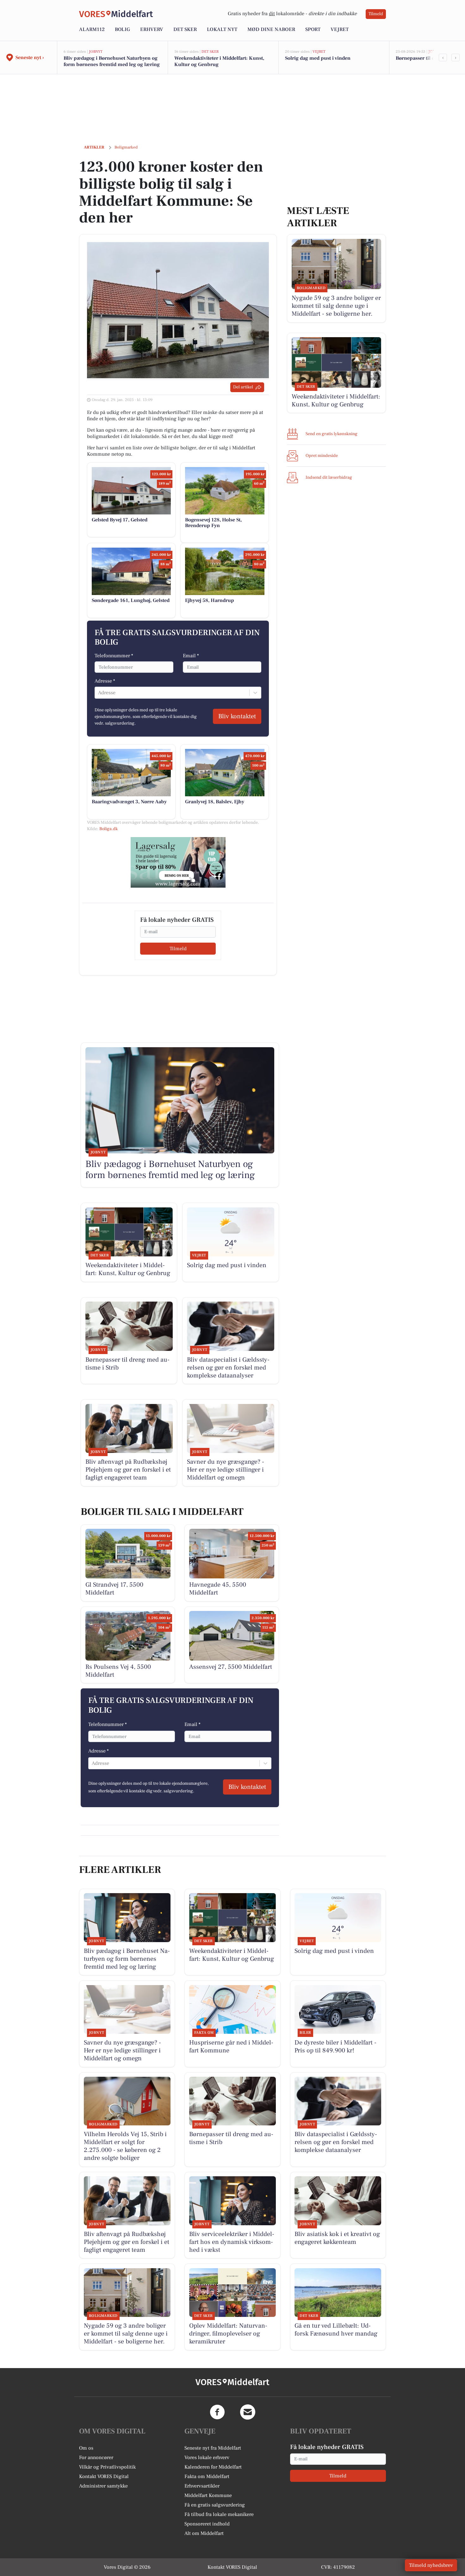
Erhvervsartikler (202, 2486)
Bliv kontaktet (237, 716)
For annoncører (96, 2458)
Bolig (122, 29)
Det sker (185, 29)
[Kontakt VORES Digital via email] (248, 2412)
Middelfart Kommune (208, 2495)
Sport (313, 29)
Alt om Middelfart (204, 2533)
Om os (86, 2448)
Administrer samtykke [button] (103, 2486)
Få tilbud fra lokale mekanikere (219, 2514)
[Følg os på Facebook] (217, 2412)
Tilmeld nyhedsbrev (431, 2565)
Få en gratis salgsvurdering (215, 2505)
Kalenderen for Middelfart (213, 2467)
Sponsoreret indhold (207, 2524)
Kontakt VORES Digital (104, 2476)
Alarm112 (92, 29)
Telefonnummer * (114, 656)
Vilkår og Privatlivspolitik (107, 2467)
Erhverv (152, 29)
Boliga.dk (108, 829)
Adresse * (105, 681)
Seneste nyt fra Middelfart (213, 2448)
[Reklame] (178, 862)
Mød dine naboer (271, 29)
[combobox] (99, 693)
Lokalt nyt (222, 29)
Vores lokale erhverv (207, 2458)
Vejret (340, 29)
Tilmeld (376, 14)
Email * (191, 656)
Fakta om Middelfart (207, 2476)
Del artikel (243, 387)
